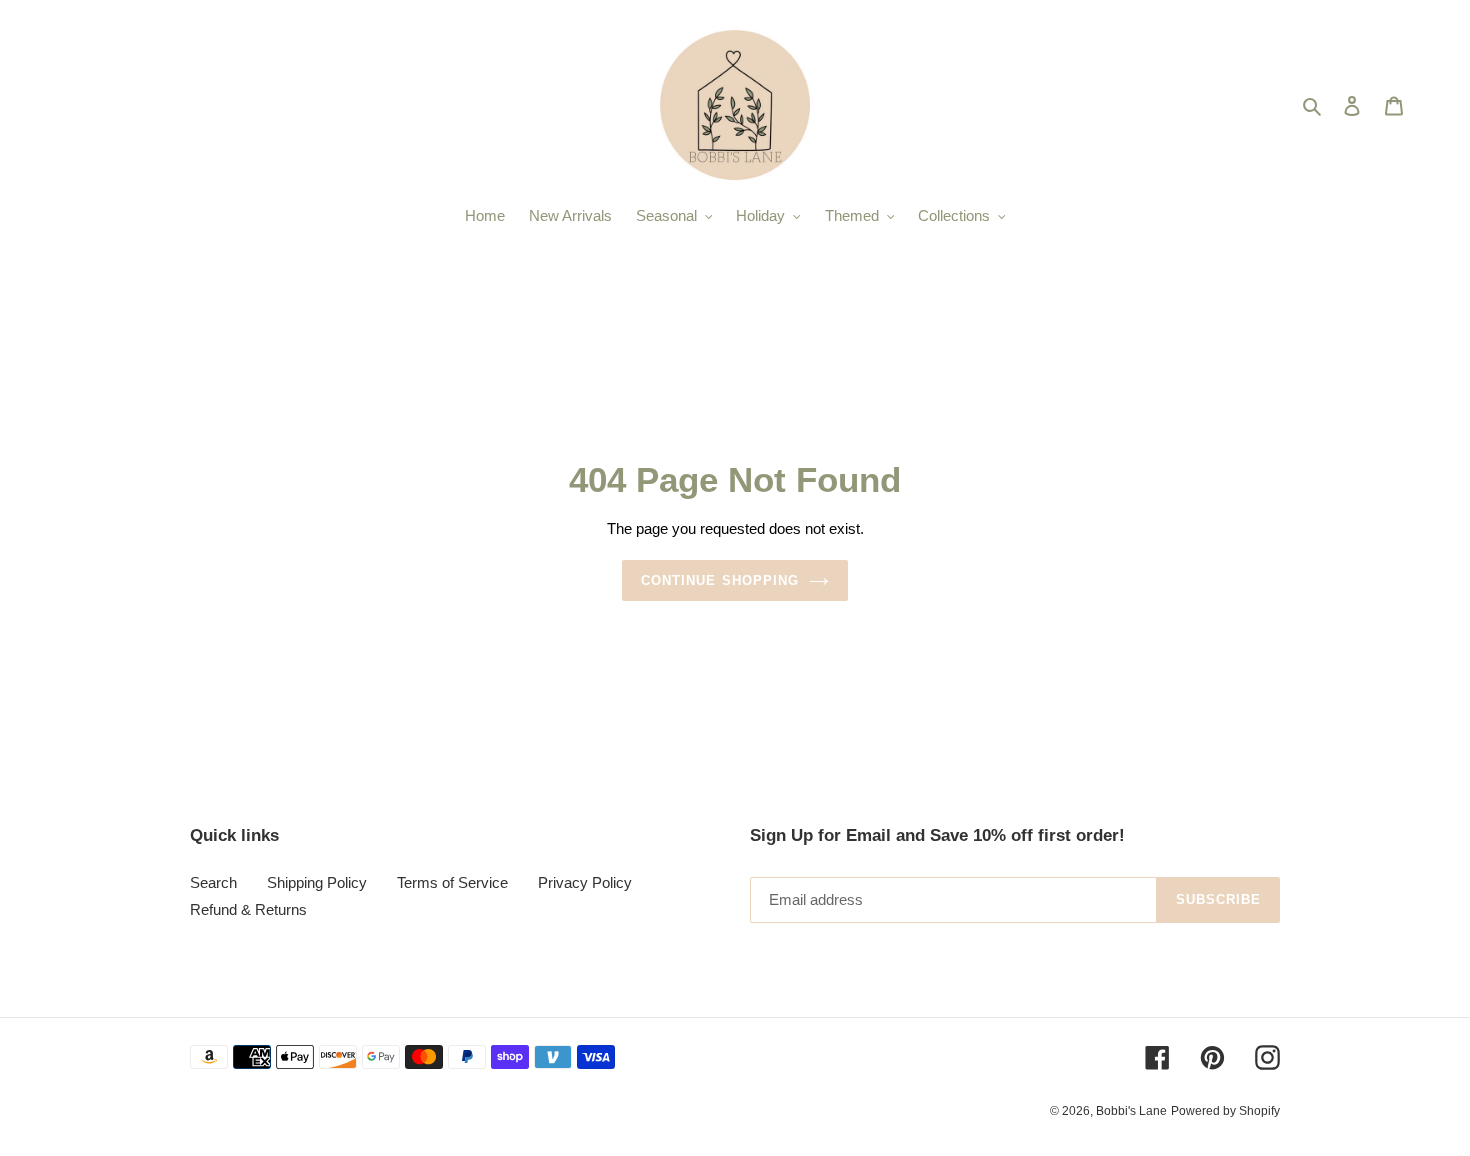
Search (213, 882)
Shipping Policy (317, 882)
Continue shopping (720, 580)
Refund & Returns (248, 909)
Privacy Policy (585, 882)
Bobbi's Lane (1131, 1111)
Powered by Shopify (1225, 1111)
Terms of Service (452, 882)
